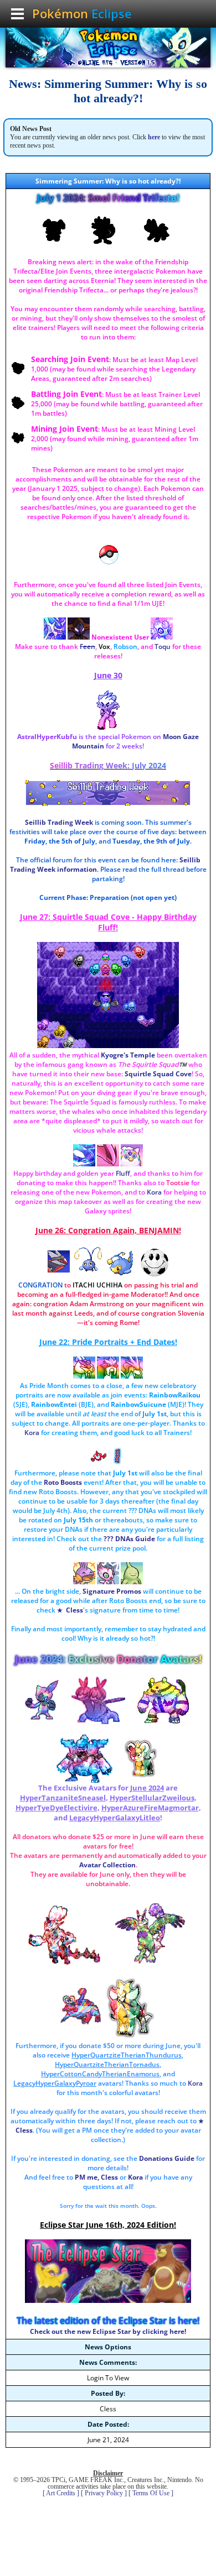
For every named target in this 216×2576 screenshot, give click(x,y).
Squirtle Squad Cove (158, 1074)
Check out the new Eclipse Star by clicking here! (108, 2331)
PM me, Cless (96, 2177)
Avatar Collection (107, 1865)
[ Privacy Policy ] (104, 2493)
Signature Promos (112, 1591)
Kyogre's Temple (128, 1055)
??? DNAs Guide (129, 1539)
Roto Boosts (63, 1482)
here (154, 137)
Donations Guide (167, 2158)
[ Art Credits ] (61, 2493)
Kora (135, 2177)
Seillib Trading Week (59, 822)
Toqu (163, 646)
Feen (88, 646)
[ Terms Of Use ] (151, 2493)
